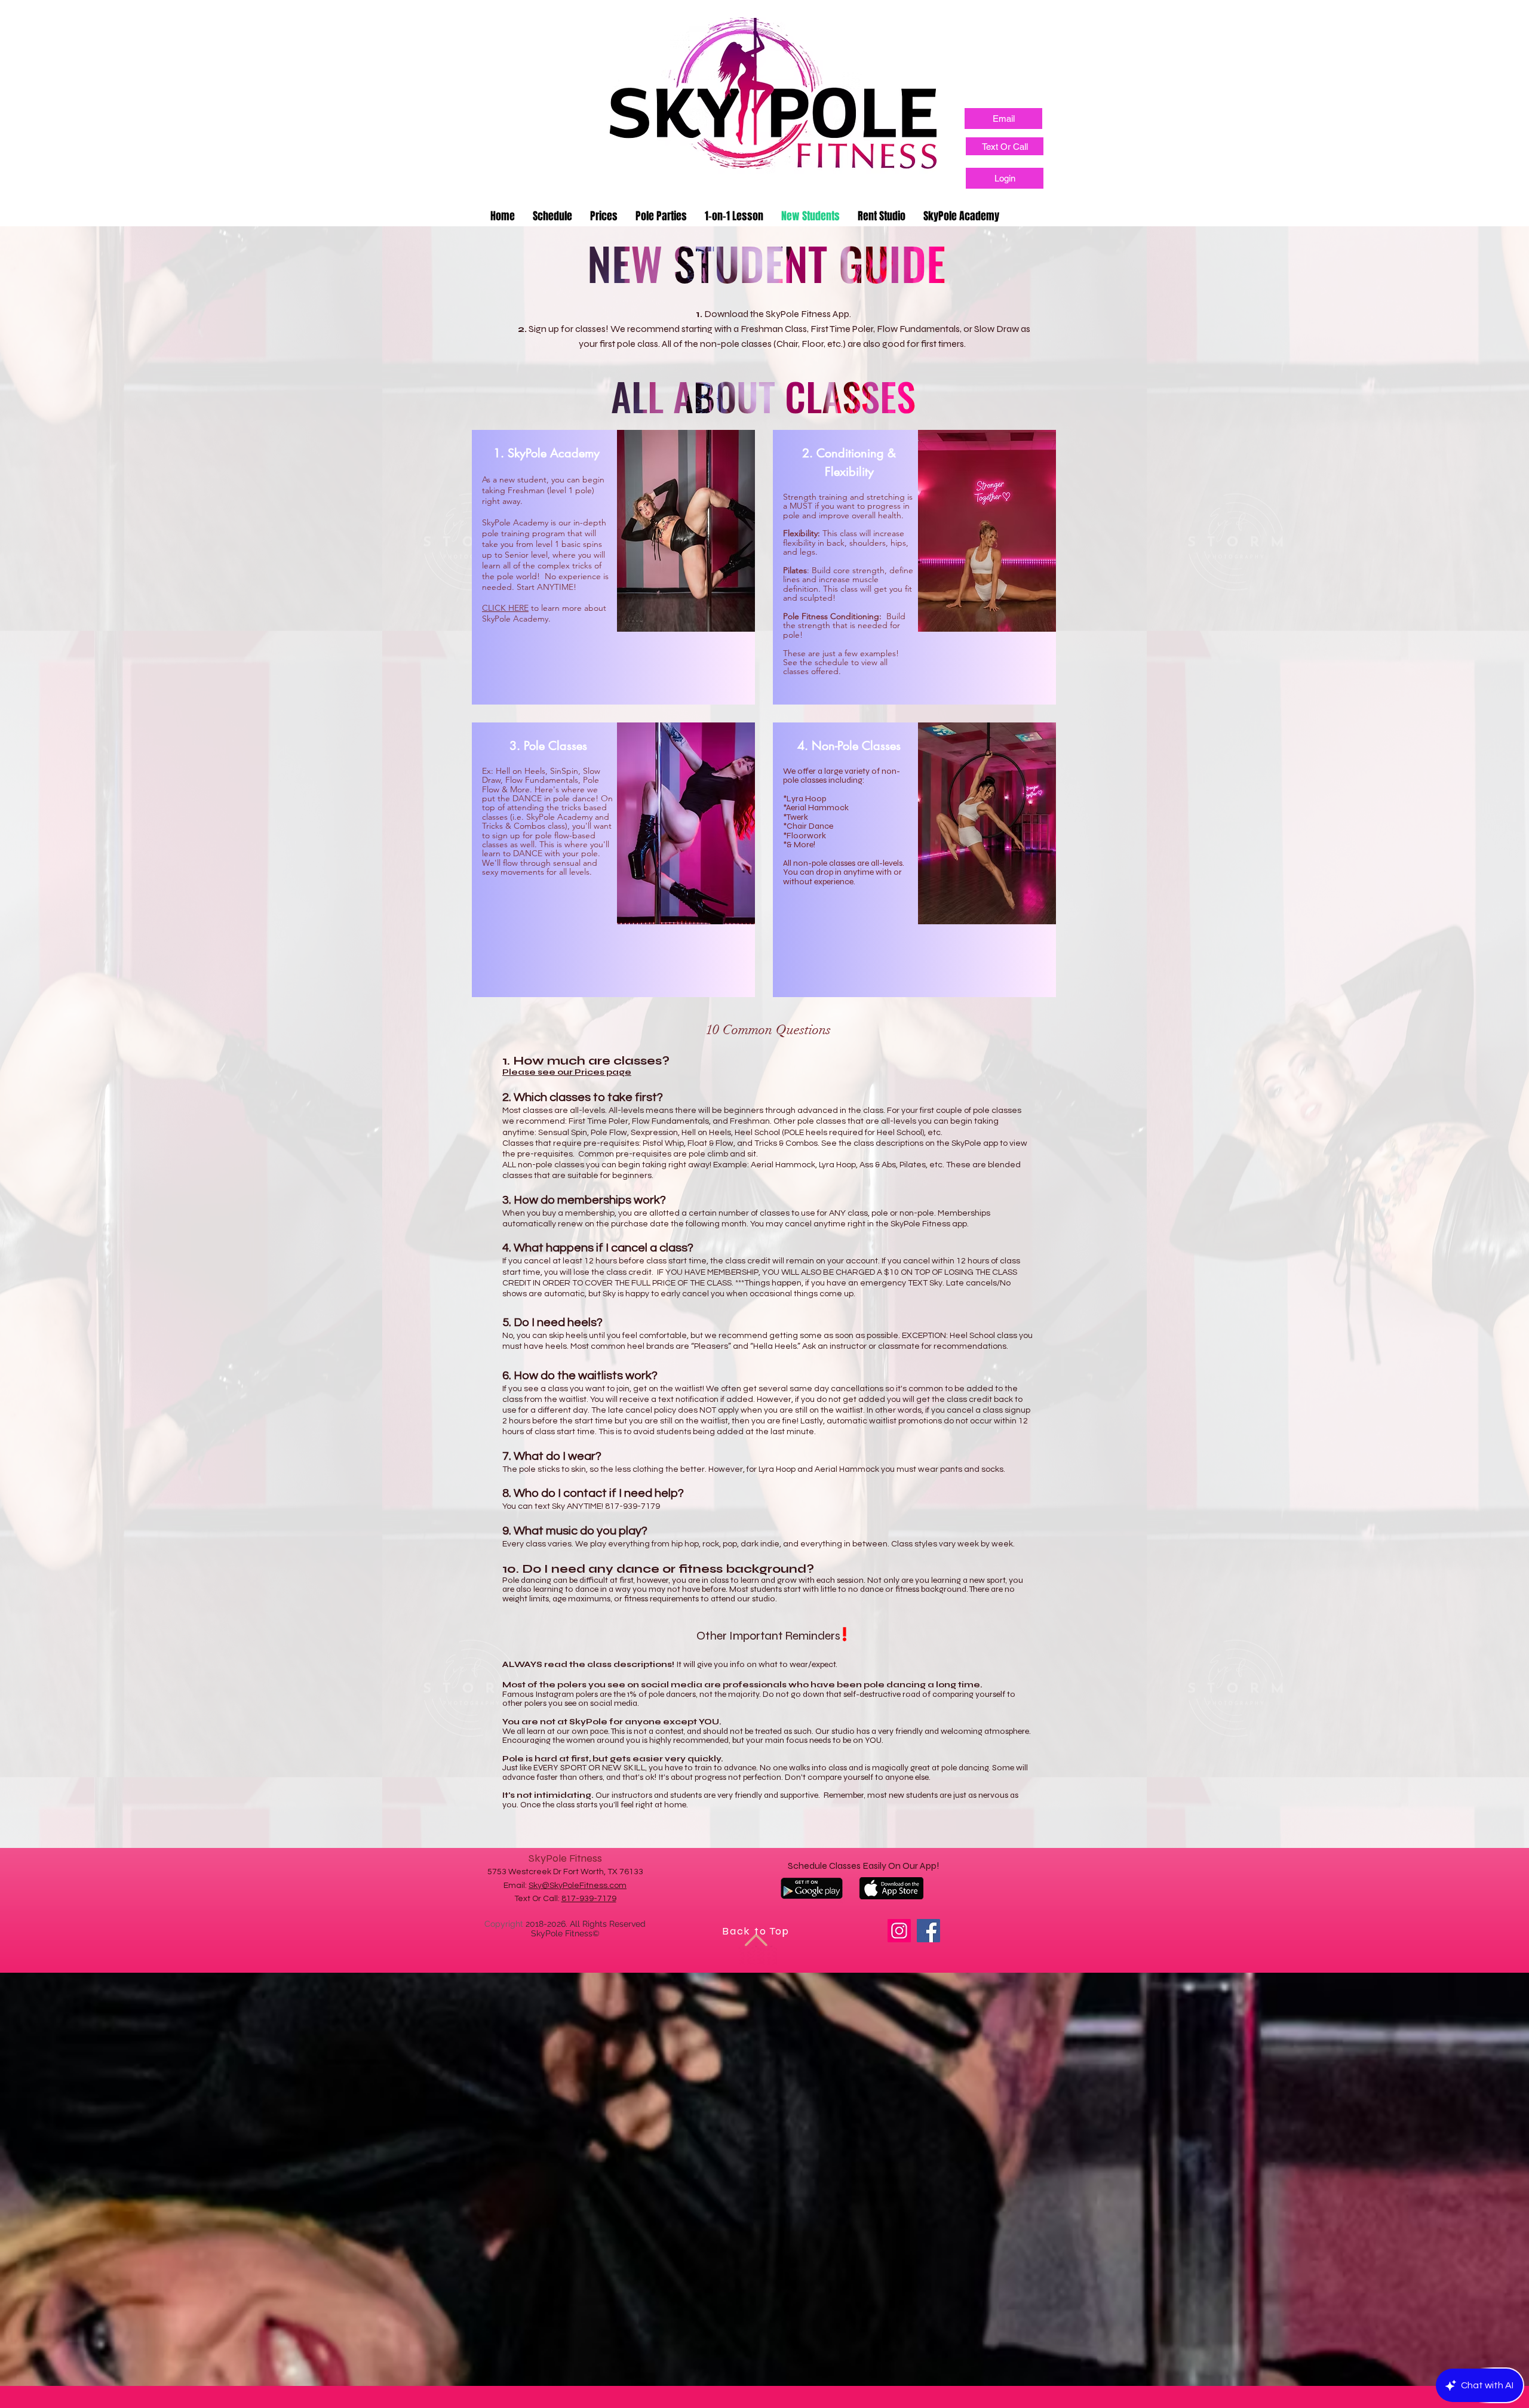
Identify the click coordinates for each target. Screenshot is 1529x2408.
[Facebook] (928, 1931)
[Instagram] (899, 1931)
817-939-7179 (589, 1899)
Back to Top (756, 1931)
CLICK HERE (505, 608)
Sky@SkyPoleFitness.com (578, 1886)
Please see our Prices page (567, 1072)
